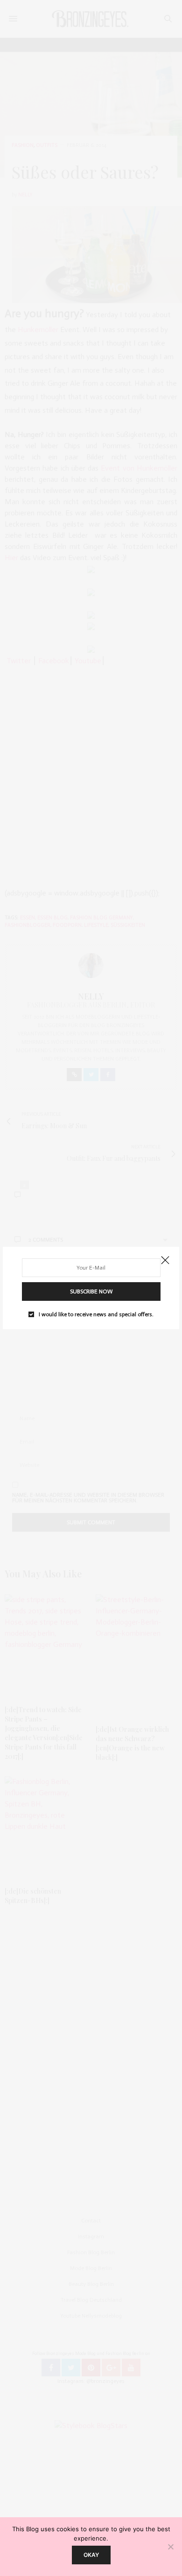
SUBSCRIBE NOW (91, 1291)
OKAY (91, 2555)
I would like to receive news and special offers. (96, 1314)
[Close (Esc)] (165, 1261)
